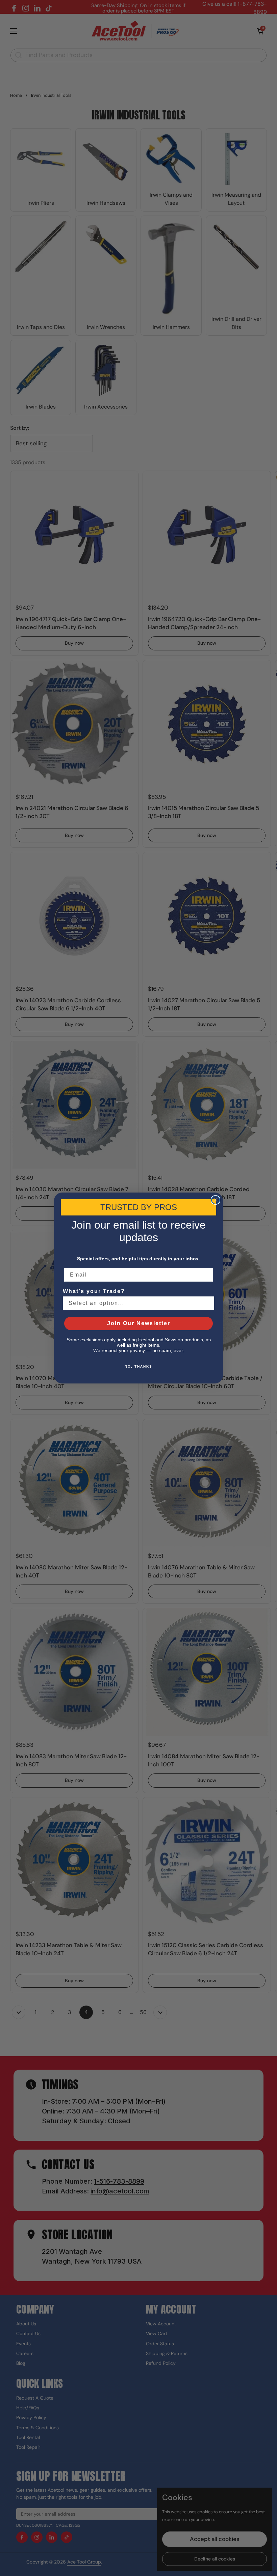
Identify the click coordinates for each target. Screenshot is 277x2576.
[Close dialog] (216, 1200)
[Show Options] (208, 1303)
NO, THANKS (138, 1366)
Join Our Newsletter (139, 1323)
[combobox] (136, 1303)
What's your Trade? (94, 1291)
